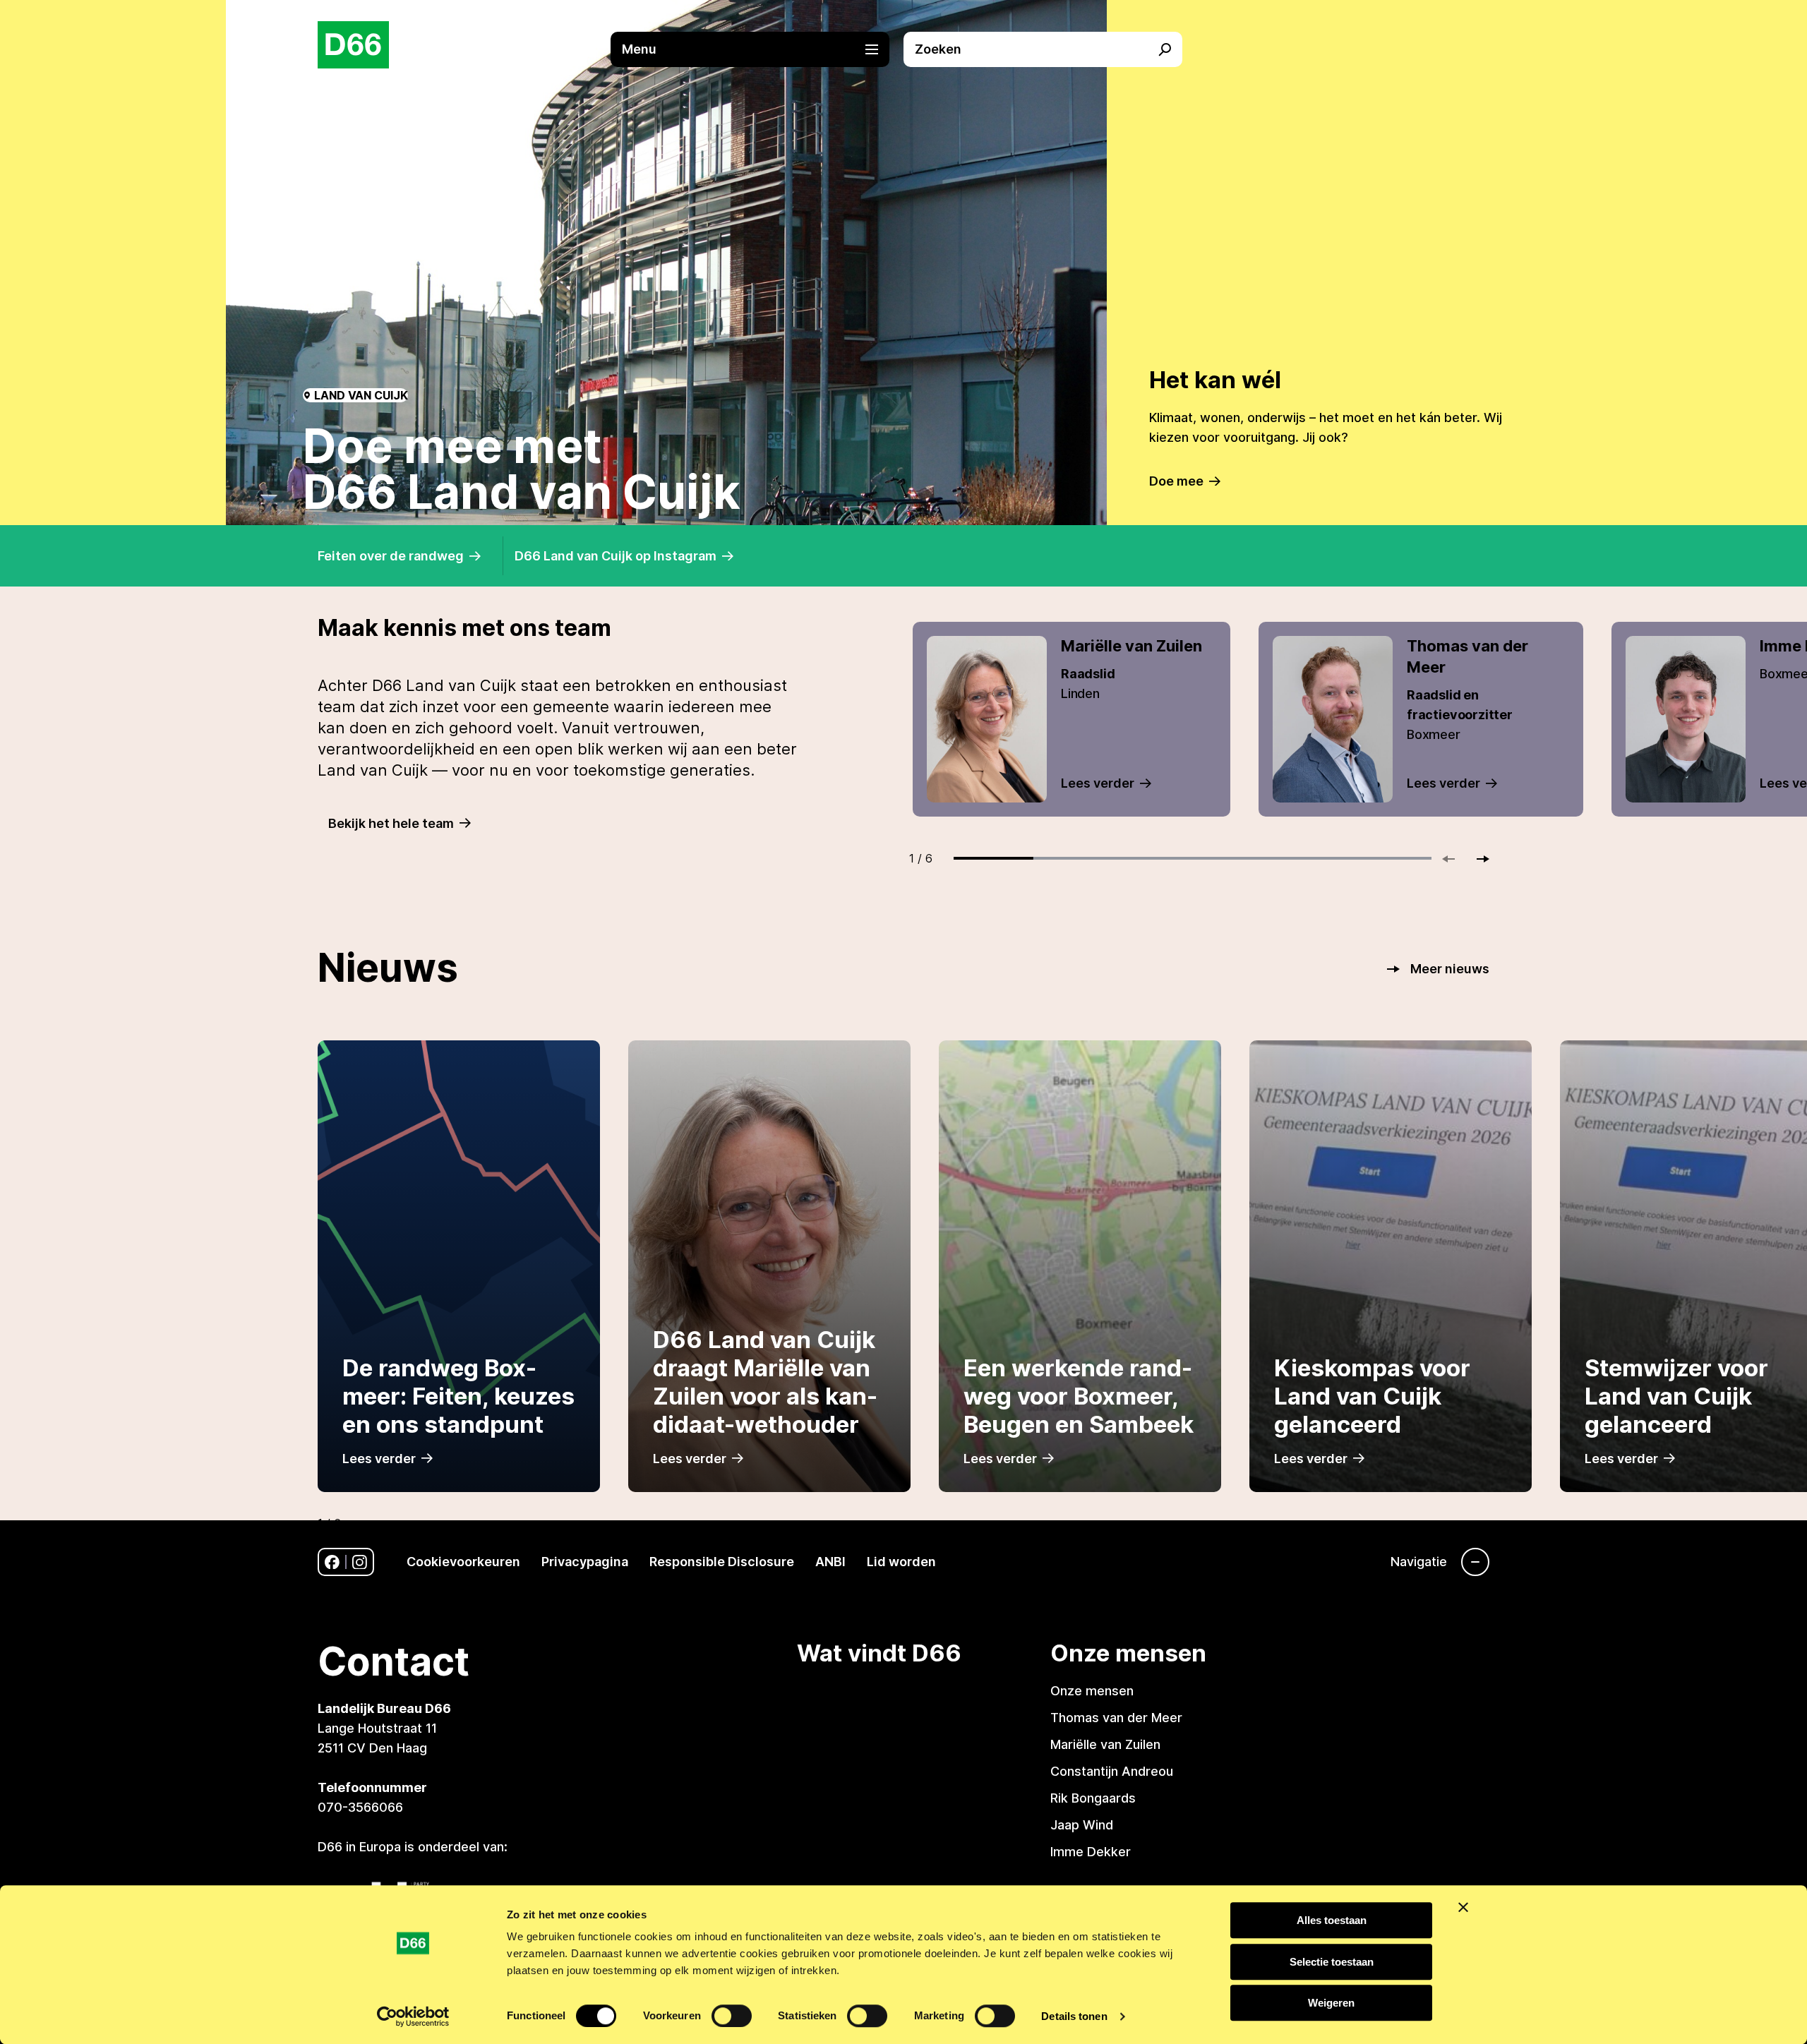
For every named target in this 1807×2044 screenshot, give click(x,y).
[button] (757, 49)
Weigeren (1331, 2003)
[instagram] (360, 1562)
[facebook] (332, 1562)
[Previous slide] (1455, 859)
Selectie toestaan (1332, 1962)
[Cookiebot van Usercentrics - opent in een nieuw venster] (413, 2016)
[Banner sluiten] (1463, 1907)
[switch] (732, 2016)
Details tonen (1074, 2016)
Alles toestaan (1332, 1920)
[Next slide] (1477, 859)
